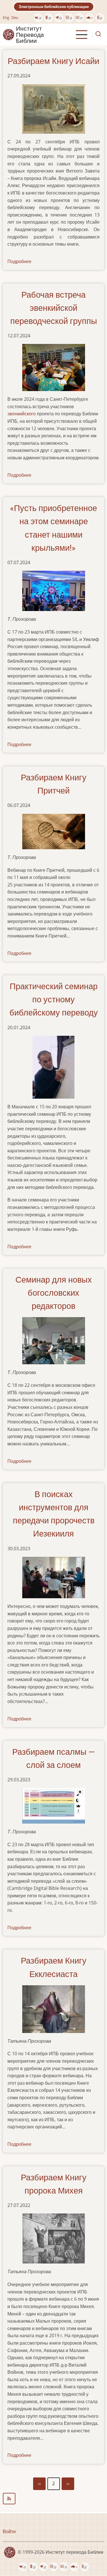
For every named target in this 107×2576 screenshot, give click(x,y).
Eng (6, 17)
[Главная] (9, 34)
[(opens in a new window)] (38, 18)
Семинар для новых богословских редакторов (54, 1293)
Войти (9, 2531)
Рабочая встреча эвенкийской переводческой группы (54, 308)
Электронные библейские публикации (54, 7)
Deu (15, 17)
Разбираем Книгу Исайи (53, 61)
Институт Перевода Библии (30, 35)
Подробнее (19, 261)
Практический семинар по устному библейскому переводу (54, 999)
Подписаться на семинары (53, 2499)
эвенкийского (22, 414)
